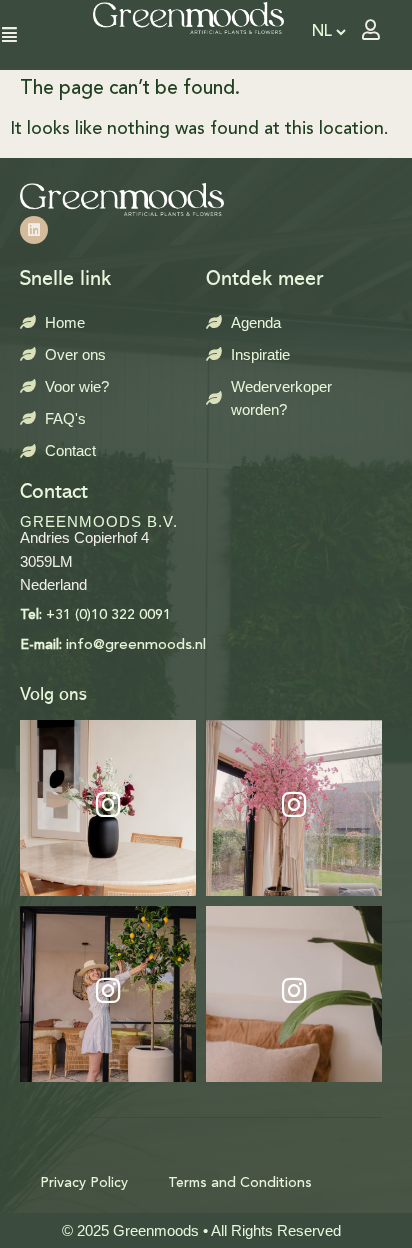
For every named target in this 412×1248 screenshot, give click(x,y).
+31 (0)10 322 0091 (95, 615)
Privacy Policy (84, 1183)
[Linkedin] (34, 230)
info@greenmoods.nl (113, 645)
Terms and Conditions (240, 1183)
